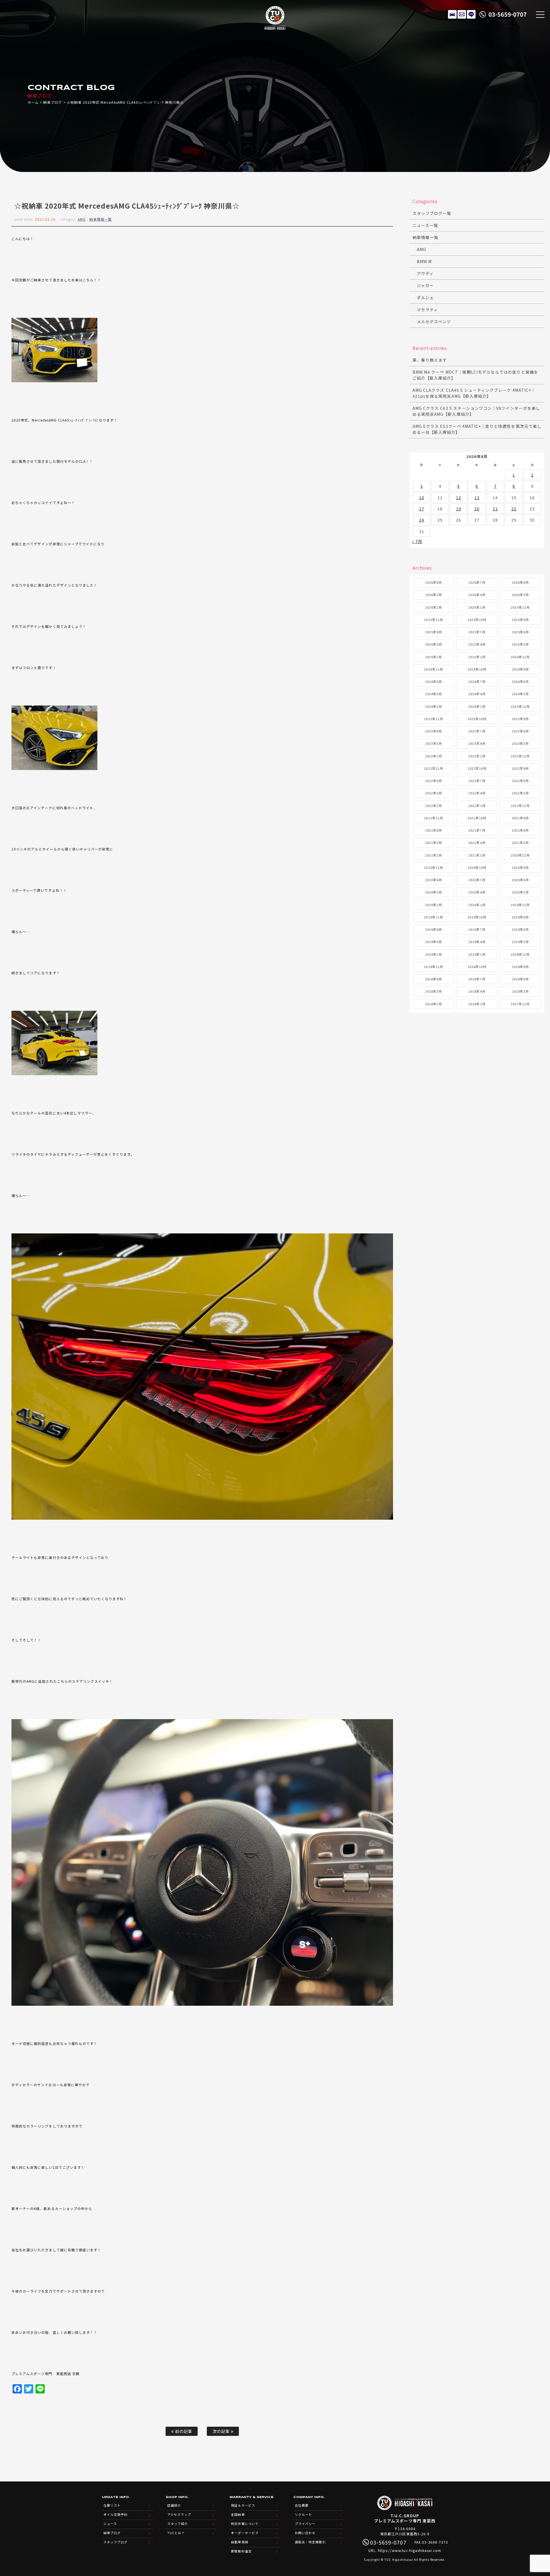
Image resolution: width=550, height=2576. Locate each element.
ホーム (33, 102)
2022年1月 (477, 806)
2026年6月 (520, 582)
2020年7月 (477, 880)
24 (422, 520)
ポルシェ (425, 297)
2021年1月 (477, 855)
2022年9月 (520, 768)
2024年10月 (477, 669)
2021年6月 (520, 830)
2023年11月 (433, 719)
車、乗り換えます (430, 360)
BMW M (424, 261)
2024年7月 (477, 681)
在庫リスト (452, 14)
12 (459, 497)
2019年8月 (434, 929)
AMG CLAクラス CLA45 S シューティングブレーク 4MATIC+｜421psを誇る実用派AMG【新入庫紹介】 (474, 393)
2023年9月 (520, 719)
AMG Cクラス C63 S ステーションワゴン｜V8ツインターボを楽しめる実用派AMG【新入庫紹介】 (476, 411)
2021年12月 (520, 806)
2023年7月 (477, 731)
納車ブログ (53, 102)
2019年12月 (520, 905)
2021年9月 (520, 818)
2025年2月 (434, 657)
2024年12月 (520, 657)
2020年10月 (477, 867)
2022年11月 (433, 768)
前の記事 (183, 2431)
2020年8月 (434, 880)
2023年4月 (477, 743)
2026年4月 (477, 595)
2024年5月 (434, 694)
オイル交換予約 (115, 2514)
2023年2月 (434, 756)
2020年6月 (520, 880)
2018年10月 (477, 967)
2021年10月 (477, 818)
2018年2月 (434, 1004)
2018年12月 (520, 954)
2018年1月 (477, 1004)
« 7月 (417, 541)
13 (477, 497)
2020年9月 (520, 867)
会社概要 (302, 2505)
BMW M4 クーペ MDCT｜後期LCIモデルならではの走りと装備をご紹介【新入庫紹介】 (475, 375)
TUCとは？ (176, 2533)
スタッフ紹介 (178, 2524)
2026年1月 (477, 607)
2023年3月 (520, 743)
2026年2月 (434, 607)
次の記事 (222, 2431)
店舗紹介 (174, 2505)
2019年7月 (477, 929)
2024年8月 (434, 681)
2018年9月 (520, 967)
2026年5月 (434, 595)
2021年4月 (477, 843)
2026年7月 (477, 582)
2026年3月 (520, 595)
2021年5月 (434, 843)
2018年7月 (477, 979)
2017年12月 (520, 1004)
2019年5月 (434, 942)
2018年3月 (520, 991)
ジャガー (425, 285)
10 (422, 497)
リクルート (303, 2514)
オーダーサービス (245, 2533)
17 (422, 509)
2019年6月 (520, 929)
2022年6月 (520, 781)
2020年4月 (477, 892)
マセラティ (427, 309)
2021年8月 (434, 830)
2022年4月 (477, 793)
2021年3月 (520, 843)
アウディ (425, 273)
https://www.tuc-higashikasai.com (410, 2550)
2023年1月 (477, 756)
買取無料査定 (241, 2551)
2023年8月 (434, 731)
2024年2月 (434, 706)
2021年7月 (477, 830)
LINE (471, 14)
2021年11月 (433, 818)
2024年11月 (433, 669)
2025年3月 (520, 644)
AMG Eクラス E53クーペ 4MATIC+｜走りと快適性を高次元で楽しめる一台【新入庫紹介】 (477, 429)
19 (459, 509)
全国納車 (238, 2514)
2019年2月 (434, 954)
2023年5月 (434, 743)
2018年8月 (434, 979)
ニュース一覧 (425, 225)
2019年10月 (477, 917)
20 (477, 509)
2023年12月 (520, 706)
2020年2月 (434, 905)
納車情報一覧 (101, 219)
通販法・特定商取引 (310, 2542)
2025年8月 (434, 632)
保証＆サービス (243, 2505)
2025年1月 (477, 657)
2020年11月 (433, 867)
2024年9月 (520, 669)
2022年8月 (434, 781)
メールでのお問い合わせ (462, 14)
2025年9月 (520, 620)
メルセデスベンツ (434, 322)
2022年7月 (477, 781)
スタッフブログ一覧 (432, 213)
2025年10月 (477, 620)
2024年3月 (520, 694)
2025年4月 (477, 644)
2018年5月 (434, 991)
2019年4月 (477, 942)
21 (495, 509)
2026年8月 (434, 582)
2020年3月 (520, 892)
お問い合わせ (305, 2533)
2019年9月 (520, 917)
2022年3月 (520, 793)
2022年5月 (434, 793)
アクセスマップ (179, 2514)
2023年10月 (477, 719)
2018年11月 (433, 967)
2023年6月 (520, 731)
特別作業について (245, 2524)
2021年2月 (434, 855)
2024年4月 (477, 694)
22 (514, 509)
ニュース (110, 2524)
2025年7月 (477, 632)
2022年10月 (477, 768)
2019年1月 (477, 954)
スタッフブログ (115, 2542)
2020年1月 (477, 905)
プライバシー (305, 2524)
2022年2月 (434, 806)
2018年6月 (520, 979)
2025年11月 (433, 620)
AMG (82, 219)
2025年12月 (520, 607)
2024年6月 (520, 681)
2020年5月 (434, 892)
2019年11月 (433, 917)
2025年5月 (434, 644)
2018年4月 (477, 991)
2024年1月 (477, 706)
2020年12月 (520, 855)
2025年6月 (520, 632)
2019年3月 (520, 942)
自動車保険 (239, 2542)
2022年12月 (520, 756)
